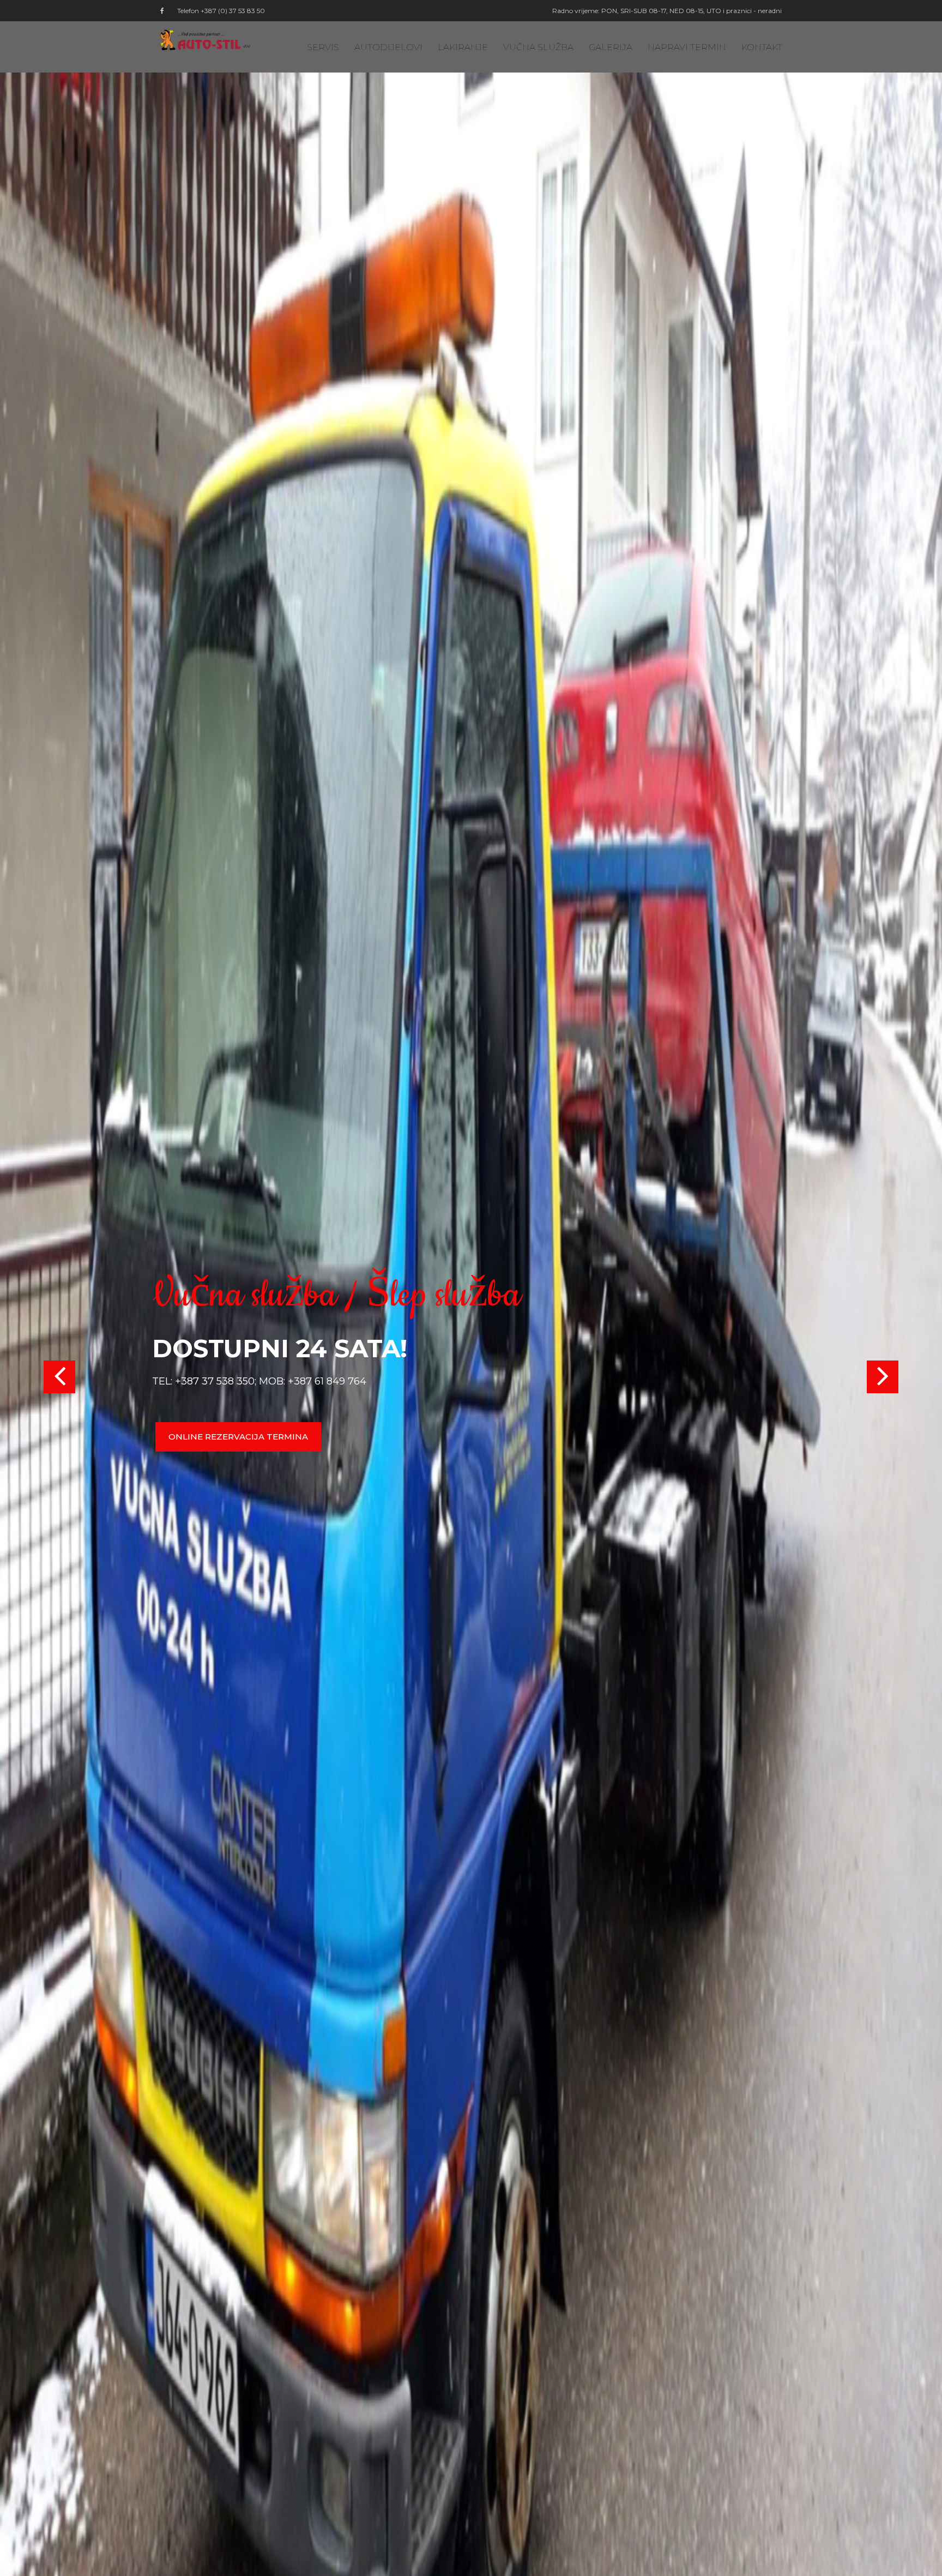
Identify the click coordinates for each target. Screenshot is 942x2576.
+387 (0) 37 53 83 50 (233, 11)
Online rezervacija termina (238, 1437)
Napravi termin (687, 47)
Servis (323, 47)
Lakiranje (463, 47)
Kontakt (762, 47)
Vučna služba (538, 47)
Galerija (611, 47)
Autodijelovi (388, 47)
